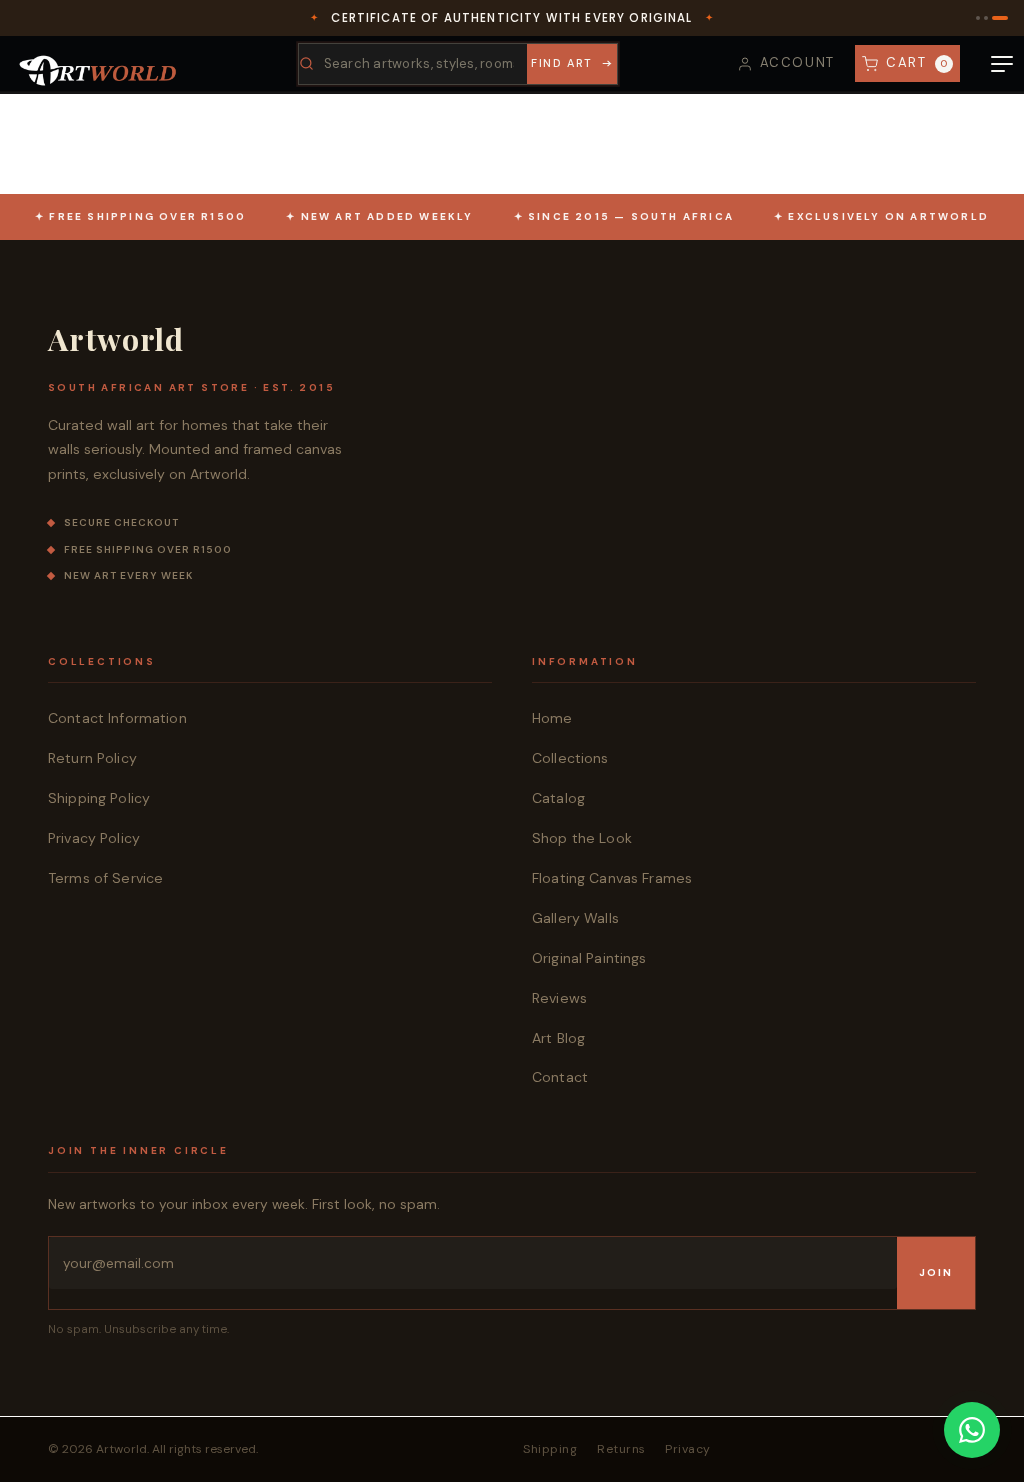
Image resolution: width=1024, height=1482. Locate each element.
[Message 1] (978, 18)
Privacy (687, 1449)
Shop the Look (582, 838)
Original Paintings (589, 958)
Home (552, 718)
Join (936, 1272)
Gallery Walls (575, 918)
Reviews (559, 998)
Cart (917, 62)
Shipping (550, 1449)
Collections (570, 758)
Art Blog (558, 1038)
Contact (560, 1077)
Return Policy (92, 758)
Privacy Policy (94, 838)
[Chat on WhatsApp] (972, 1430)
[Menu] (1002, 64)
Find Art (561, 63)
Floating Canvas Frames (612, 878)
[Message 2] (986, 18)
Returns (621, 1449)
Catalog (558, 798)
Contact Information (117, 718)
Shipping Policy (99, 798)
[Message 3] (1000, 18)
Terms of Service (105, 878)
